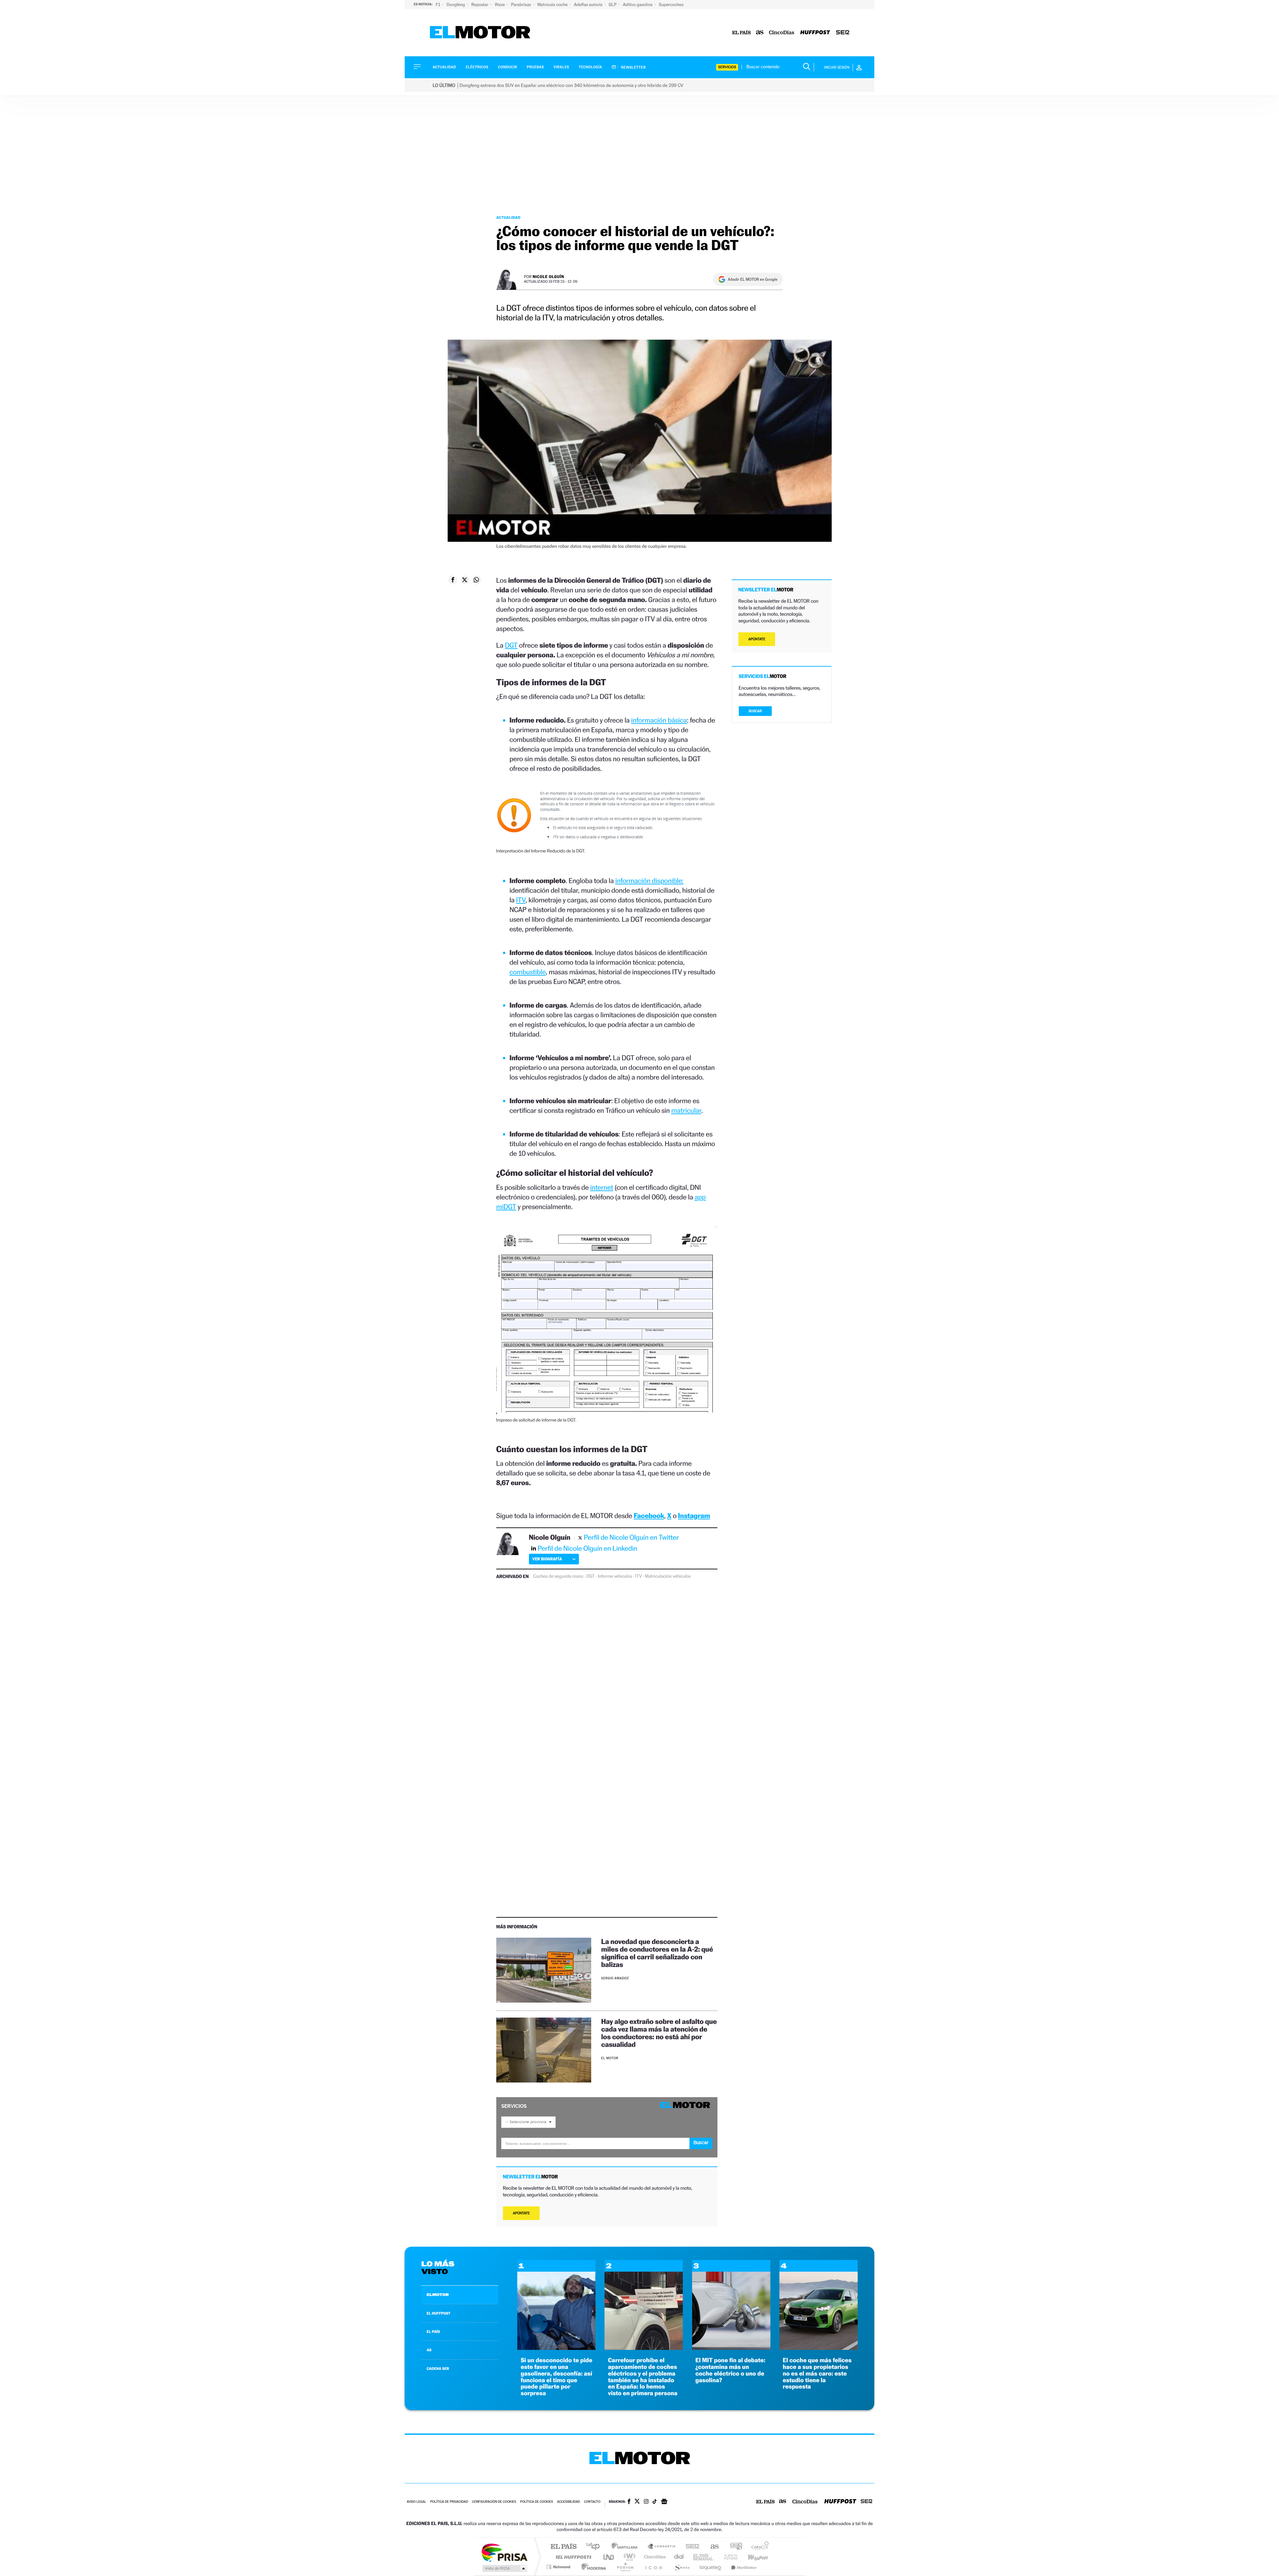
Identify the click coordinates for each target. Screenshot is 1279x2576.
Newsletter (633, 67)
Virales (561, 67)
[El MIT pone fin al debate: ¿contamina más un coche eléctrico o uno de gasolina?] (731, 2348)
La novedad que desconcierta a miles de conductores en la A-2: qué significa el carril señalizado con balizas (657, 1953)
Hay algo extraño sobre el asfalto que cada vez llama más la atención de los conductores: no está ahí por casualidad (659, 2033)
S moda (681, 2567)
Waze (500, 4)
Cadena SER (690, 2547)
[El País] (741, 33)
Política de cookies (537, 2502)
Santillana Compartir (662, 2547)
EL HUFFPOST (439, 2313)
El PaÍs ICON (653, 2567)
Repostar (480, 4)
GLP (613, 4)
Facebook (649, 1516)
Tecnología (591, 67)
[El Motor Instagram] (646, 2502)
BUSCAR (755, 711)
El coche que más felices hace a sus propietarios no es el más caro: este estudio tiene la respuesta (817, 2374)
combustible (528, 972)
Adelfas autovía (589, 4)
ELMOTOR (438, 2295)
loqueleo (711, 2567)
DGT (511, 645)
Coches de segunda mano (558, 1576)
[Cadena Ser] (843, 33)
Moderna (592, 2567)
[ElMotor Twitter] (637, 2502)
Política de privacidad (449, 2502)
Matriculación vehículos (668, 1576)
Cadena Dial (679, 2557)
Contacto (592, 2502)
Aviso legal (416, 2502)
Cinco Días (654, 2557)
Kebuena (752, 2557)
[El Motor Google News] (664, 2502)
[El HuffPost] (815, 33)
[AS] (760, 33)
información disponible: (649, 881)
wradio (628, 2557)
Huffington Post (572, 2557)
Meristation (743, 2567)
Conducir (507, 67)
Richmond (559, 2567)
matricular (686, 1110)
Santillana (627, 2547)
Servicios (727, 67)
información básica (659, 720)
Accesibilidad (568, 2502)
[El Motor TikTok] (655, 2502)
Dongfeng (456, 4)
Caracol (758, 2547)
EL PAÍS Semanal (704, 2557)
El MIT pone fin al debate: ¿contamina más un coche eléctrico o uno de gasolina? (730, 2370)
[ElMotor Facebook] (629, 2502)
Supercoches (671, 4)
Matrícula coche (553, 4)
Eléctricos (477, 67)
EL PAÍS (433, 2332)
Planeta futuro (728, 2557)
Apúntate (521, 2213)
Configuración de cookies (494, 2502)
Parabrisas (522, 4)
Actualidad (444, 67)
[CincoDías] (782, 33)
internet (602, 1187)
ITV (521, 900)
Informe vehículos (615, 1576)
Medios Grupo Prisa (504, 2568)
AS (429, 2350)
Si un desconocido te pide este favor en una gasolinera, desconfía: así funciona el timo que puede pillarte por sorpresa (556, 2377)
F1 (438, 4)
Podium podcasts (625, 2567)
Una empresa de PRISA (504, 2552)
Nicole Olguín (548, 277)
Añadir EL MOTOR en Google (753, 279)
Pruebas (536, 67)
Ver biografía (547, 1559)
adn (734, 2547)
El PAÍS (563, 2547)
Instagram (694, 1516)
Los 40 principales (595, 2547)
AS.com (712, 2547)
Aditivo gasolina (638, 4)
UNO (609, 2557)
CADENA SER (438, 2369)
